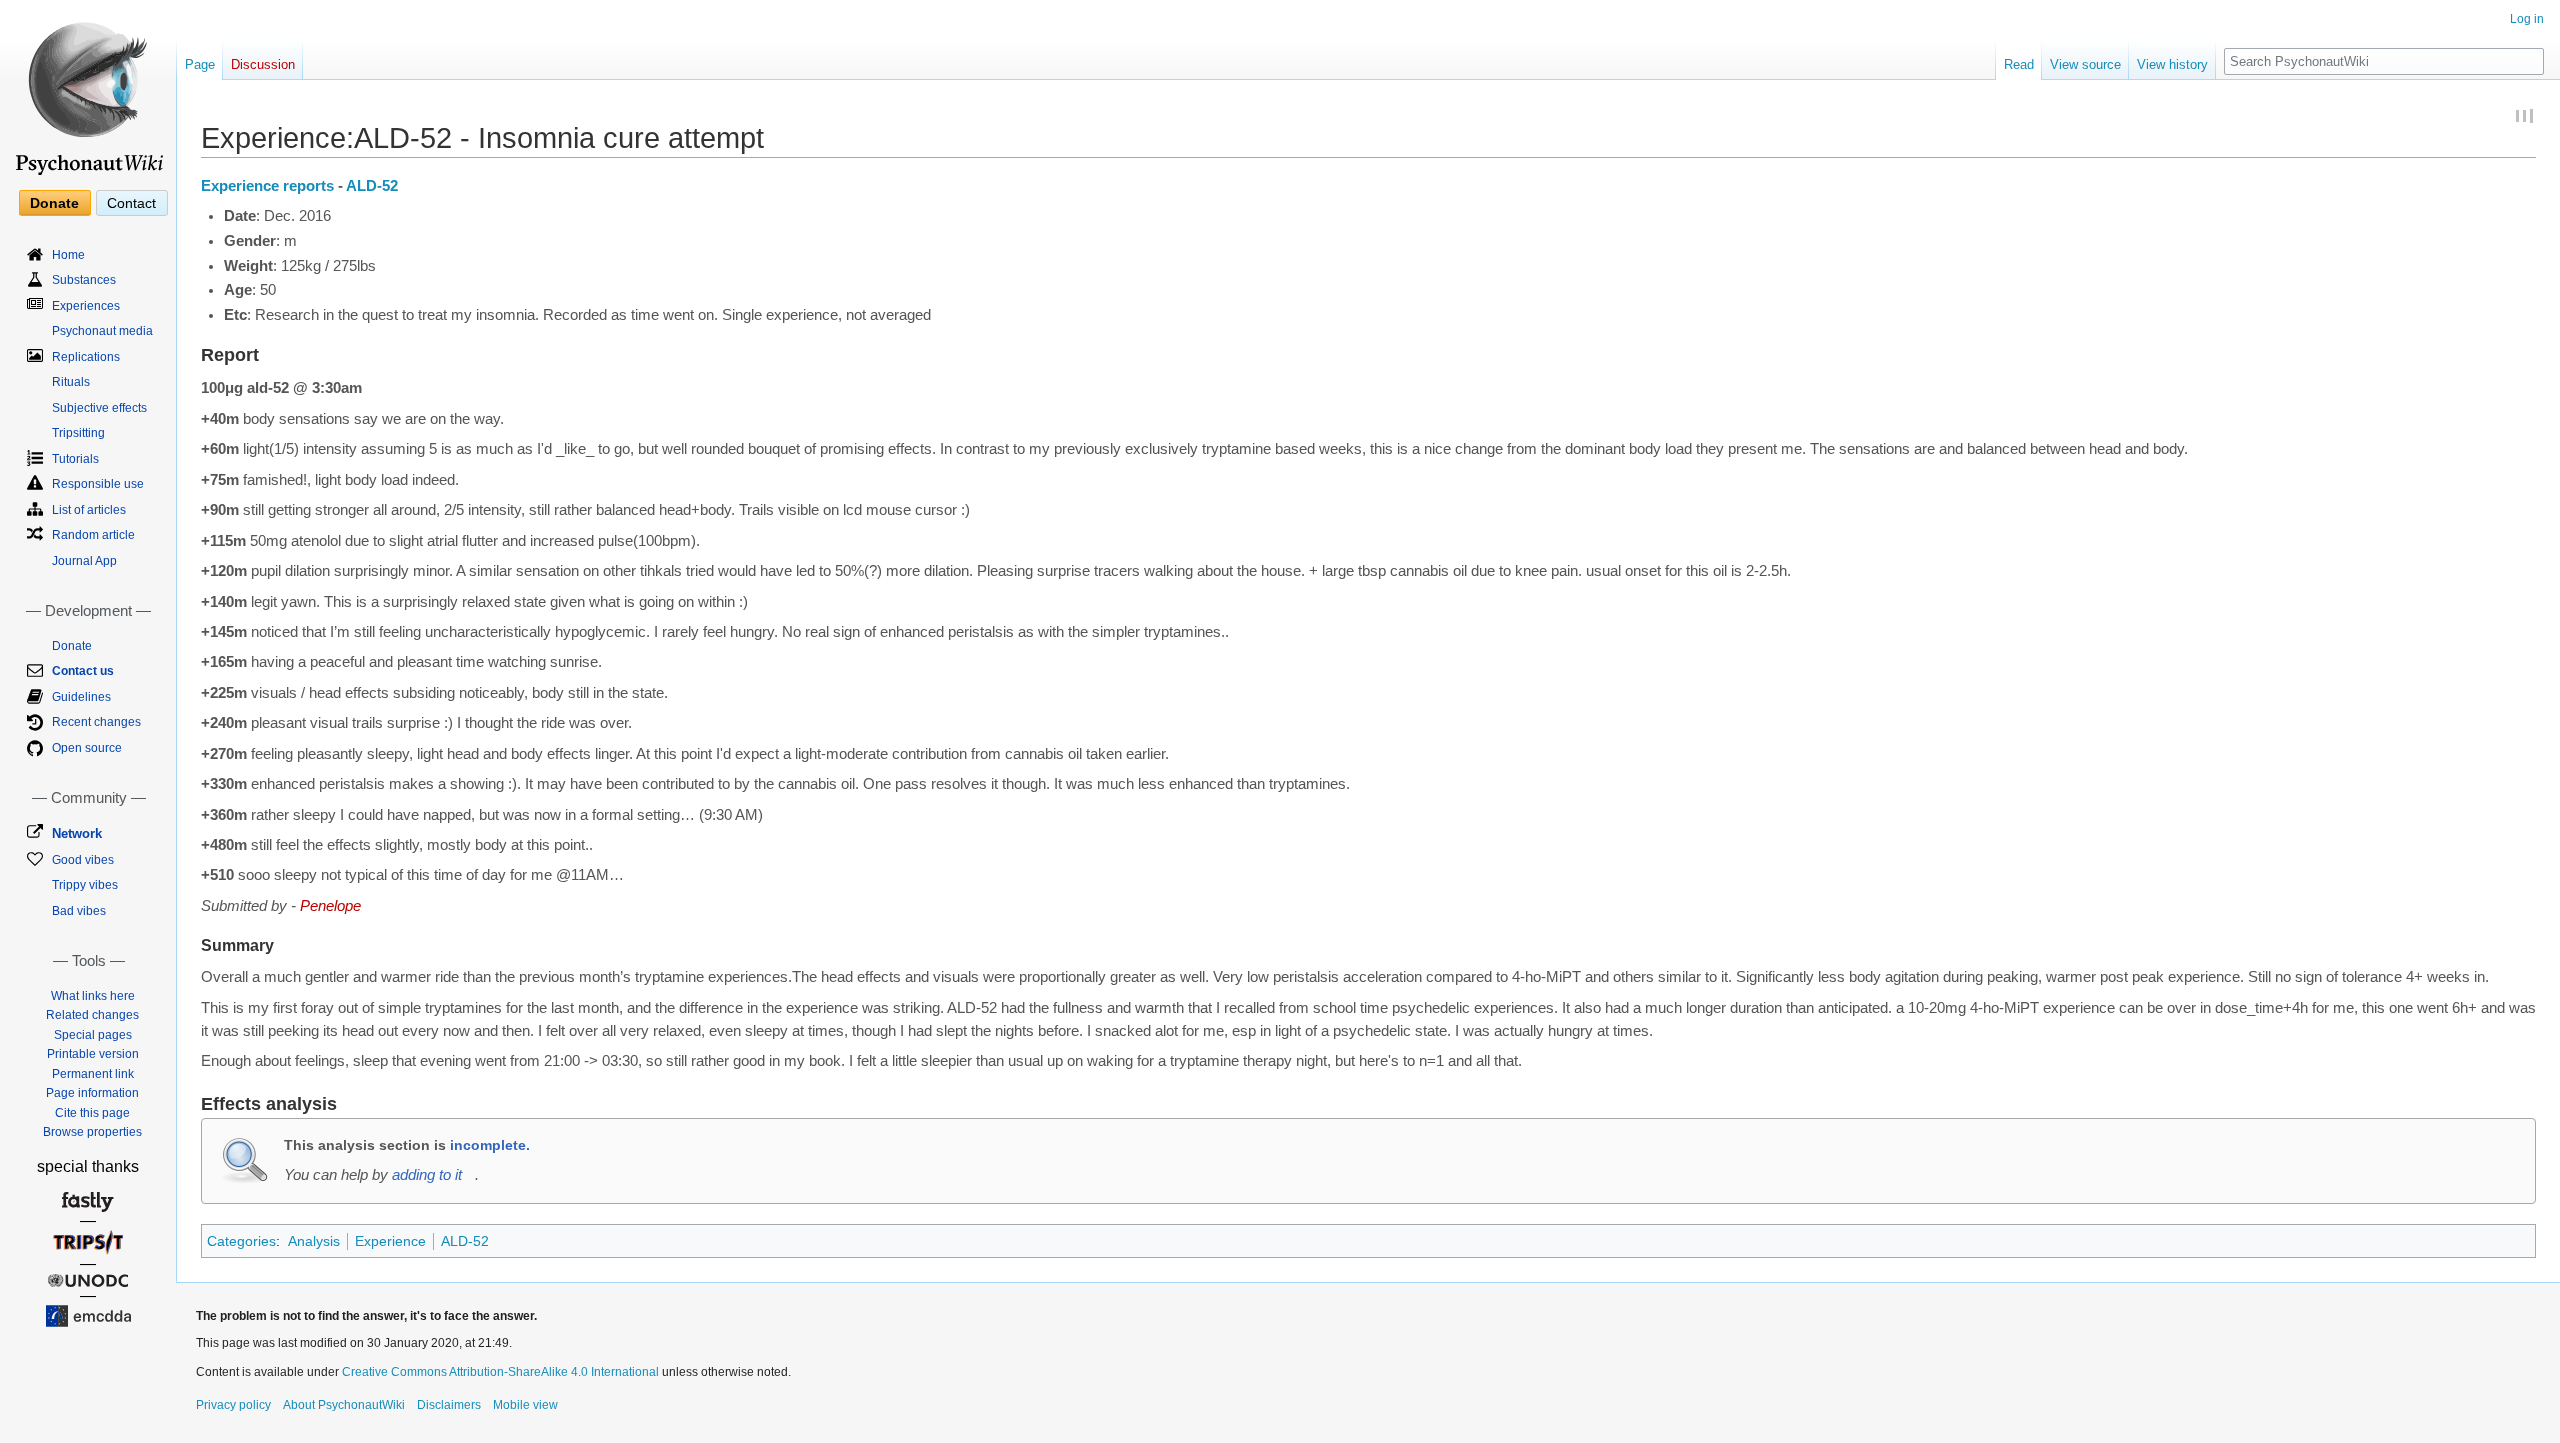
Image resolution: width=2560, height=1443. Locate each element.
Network (77, 833)
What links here (93, 996)
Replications (86, 357)
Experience (390, 1241)
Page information (92, 1093)
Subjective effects (99, 408)
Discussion (263, 64)
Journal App (84, 561)
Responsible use (98, 484)
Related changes (92, 1015)
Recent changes (96, 722)
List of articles (89, 510)
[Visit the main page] (88, 90)
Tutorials (75, 459)
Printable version (93, 1054)
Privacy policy (233, 1405)
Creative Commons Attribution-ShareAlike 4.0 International (500, 1372)
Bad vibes (79, 911)
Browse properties (92, 1132)
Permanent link (93, 1074)
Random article (93, 535)
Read (2019, 64)
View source (2085, 64)
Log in (2527, 19)
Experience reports (267, 186)
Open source (87, 748)
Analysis (314, 1241)
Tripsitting (78, 433)
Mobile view (525, 1405)
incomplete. (490, 1145)
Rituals (71, 382)
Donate (54, 203)
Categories (241, 1241)
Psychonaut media (102, 331)
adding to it (427, 1175)
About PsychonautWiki (344, 1405)
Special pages (93, 1035)
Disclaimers (449, 1405)
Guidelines (81, 697)
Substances (84, 280)
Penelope (330, 906)
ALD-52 (372, 186)
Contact (131, 203)
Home (68, 255)
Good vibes (83, 860)
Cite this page (92, 1113)
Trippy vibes (85, 885)
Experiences (86, 306)
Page (200, 64)
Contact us (83, 671)
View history (2172, 64)
